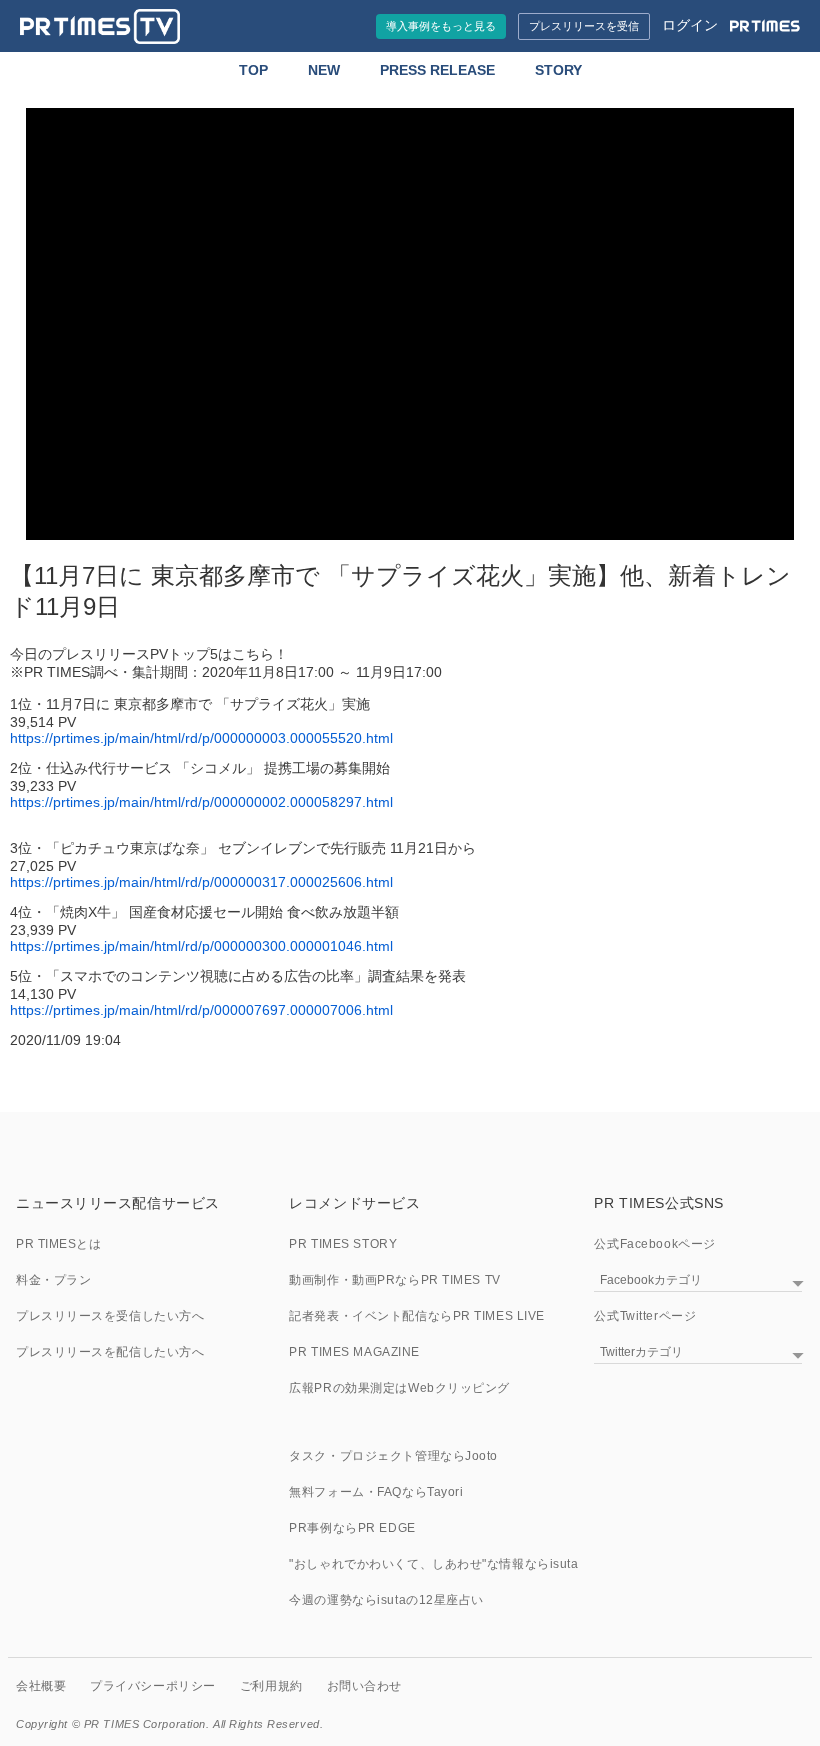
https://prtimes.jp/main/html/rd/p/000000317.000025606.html (201, 882)
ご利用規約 (271, 1686)
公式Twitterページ (645, 1316)
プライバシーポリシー (153, 1686)
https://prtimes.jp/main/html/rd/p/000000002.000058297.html (201, 802)
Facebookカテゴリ (651, 1280)
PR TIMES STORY (343, 1244)
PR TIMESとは (59, 1244)
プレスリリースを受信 (584, 26)
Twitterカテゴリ (641, 1352)
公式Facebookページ (654, 1244)
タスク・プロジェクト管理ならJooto (393, 1456)
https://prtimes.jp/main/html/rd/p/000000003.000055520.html (201, 738)
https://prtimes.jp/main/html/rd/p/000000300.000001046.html (201, 946)
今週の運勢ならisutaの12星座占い (386, 1600)
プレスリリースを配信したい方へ (110, 1352)
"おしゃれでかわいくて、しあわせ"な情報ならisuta (433, 1564)
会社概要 (41, 1686)
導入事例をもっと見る (441, 26)
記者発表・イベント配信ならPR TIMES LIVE (417, 1316)
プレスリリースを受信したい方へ (110, 1316)
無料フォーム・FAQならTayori (376, 1492)
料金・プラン (53, 1280)
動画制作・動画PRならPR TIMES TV (394, 1280)
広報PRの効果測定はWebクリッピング (399, 1388)
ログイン (690, 25)
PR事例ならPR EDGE (352, 1528)
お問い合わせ (364, 1686)
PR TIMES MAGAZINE (354, 1352)
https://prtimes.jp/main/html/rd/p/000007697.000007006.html (201, 1010)
